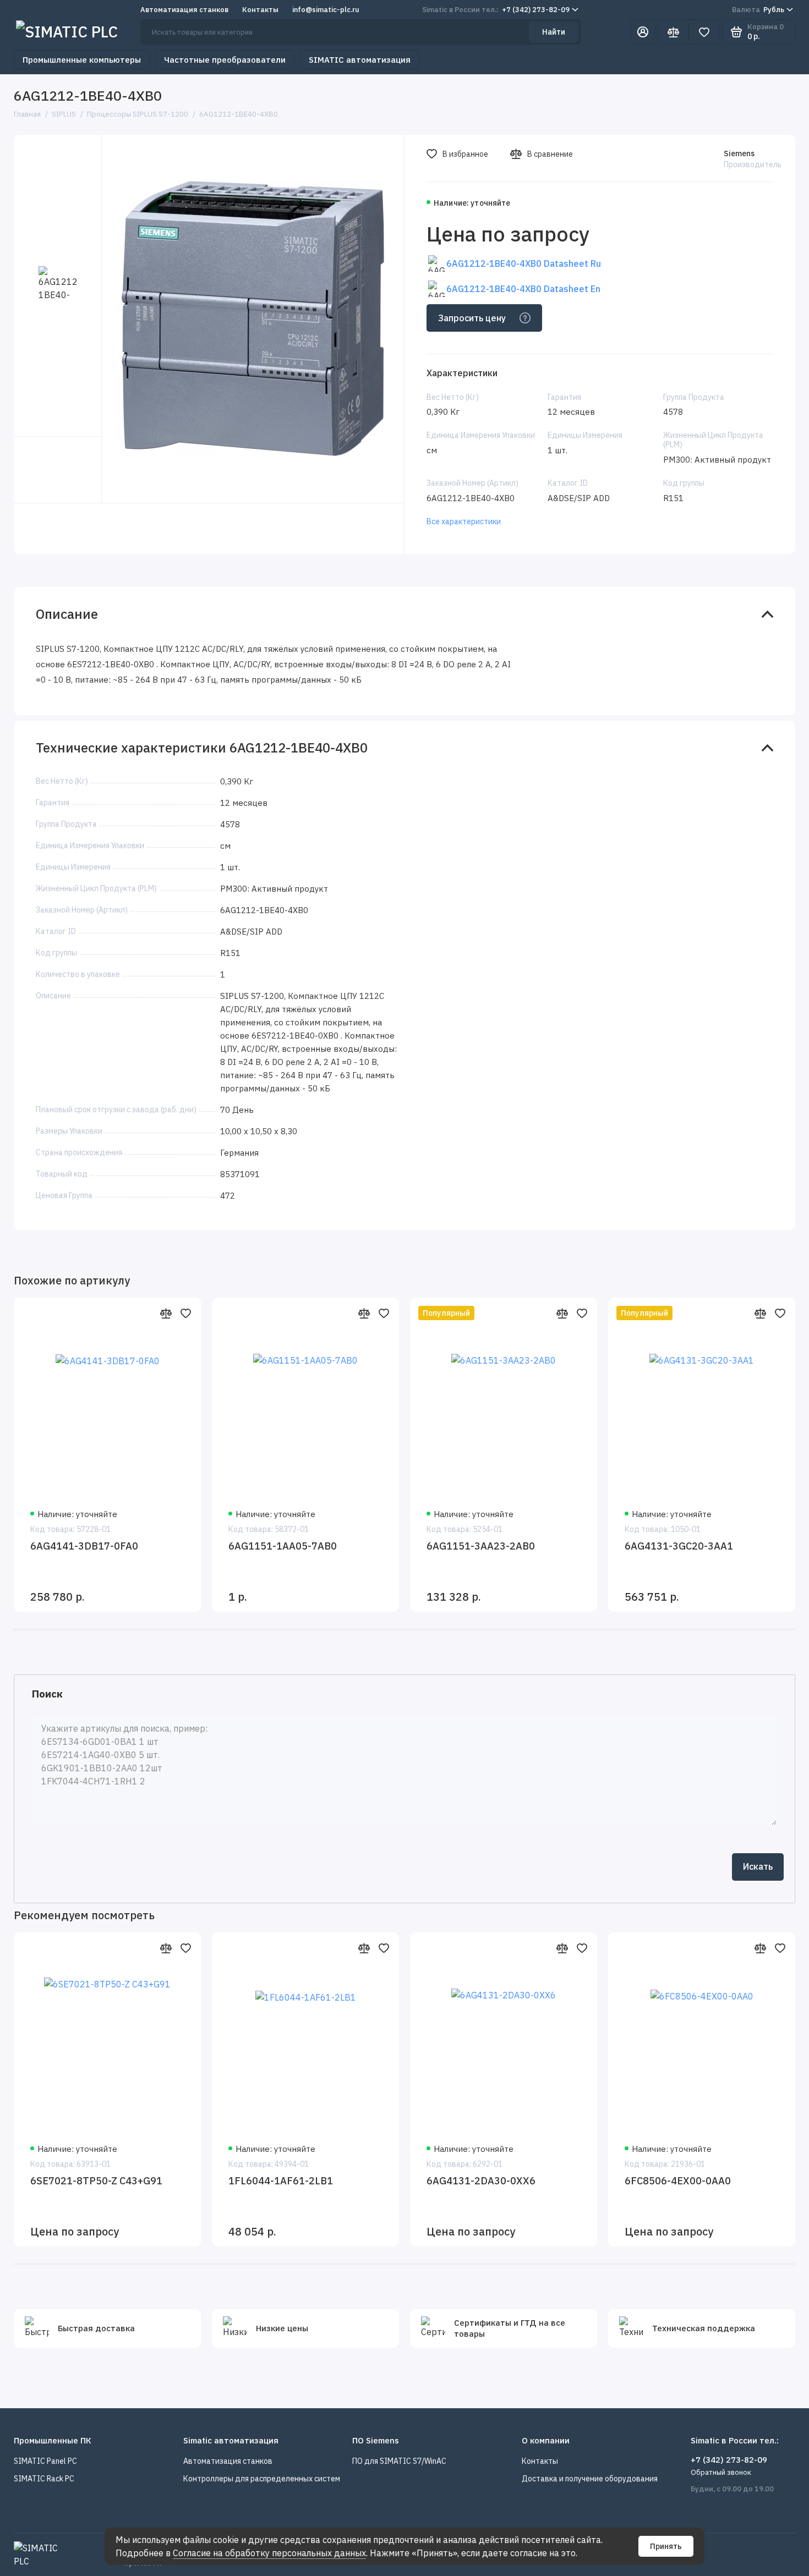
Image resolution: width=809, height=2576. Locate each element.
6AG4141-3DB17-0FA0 (84, 1546)
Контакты (260, 10)
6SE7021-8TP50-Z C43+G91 (96, 2181)
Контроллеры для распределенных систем (262, 2479)
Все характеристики (464, 521)
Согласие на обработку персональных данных (269, 2553)
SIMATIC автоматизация (360, 60)
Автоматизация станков (184, 10)
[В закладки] (185, 1313)
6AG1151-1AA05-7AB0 (283, 1546)
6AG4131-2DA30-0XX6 (481, 2181)
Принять (666, 2546)
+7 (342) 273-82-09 (496, 10)
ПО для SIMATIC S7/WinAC (399, 2461)
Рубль (758, 10)
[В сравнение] (166, 1313)
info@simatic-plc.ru (326, 10)
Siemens (739, 153)
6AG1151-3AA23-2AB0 (481, 1546)
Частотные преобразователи (225, 60)
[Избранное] (704, 32)
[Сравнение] (673, 32)
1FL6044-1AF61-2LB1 (281, 2181)
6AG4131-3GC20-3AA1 (679, 1546)
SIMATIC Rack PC (44, 2479)
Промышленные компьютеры (82, 60)
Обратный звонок (721, 2472)
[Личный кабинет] (643, 32)
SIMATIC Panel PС (45, 2461)
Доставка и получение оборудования (590, 2479)
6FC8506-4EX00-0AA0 (678, 2181)
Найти (554, 32)
